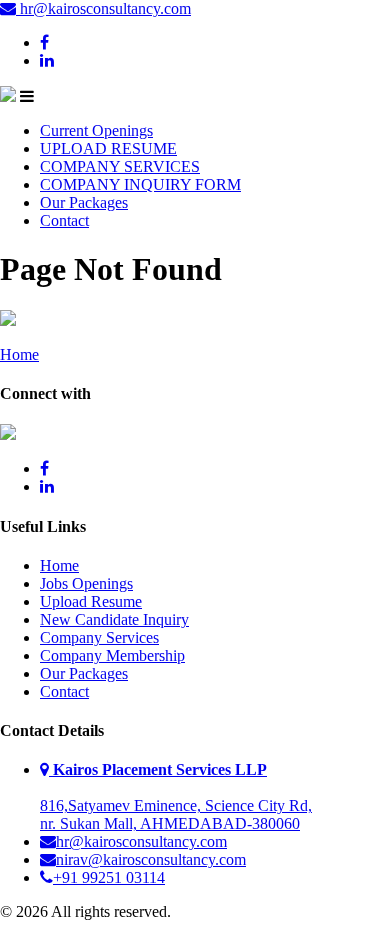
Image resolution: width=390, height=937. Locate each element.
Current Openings (96, 130)
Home (19, 354)
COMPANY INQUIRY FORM (140, 184)
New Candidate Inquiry (114, 619)
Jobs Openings (86, 583)
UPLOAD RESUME (108, 148)
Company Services (99, 637)
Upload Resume (91, 601)
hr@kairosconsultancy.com (103, 8)
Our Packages (84, 202)
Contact (64, 220)
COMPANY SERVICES (120, 166)
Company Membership (112, 655)
